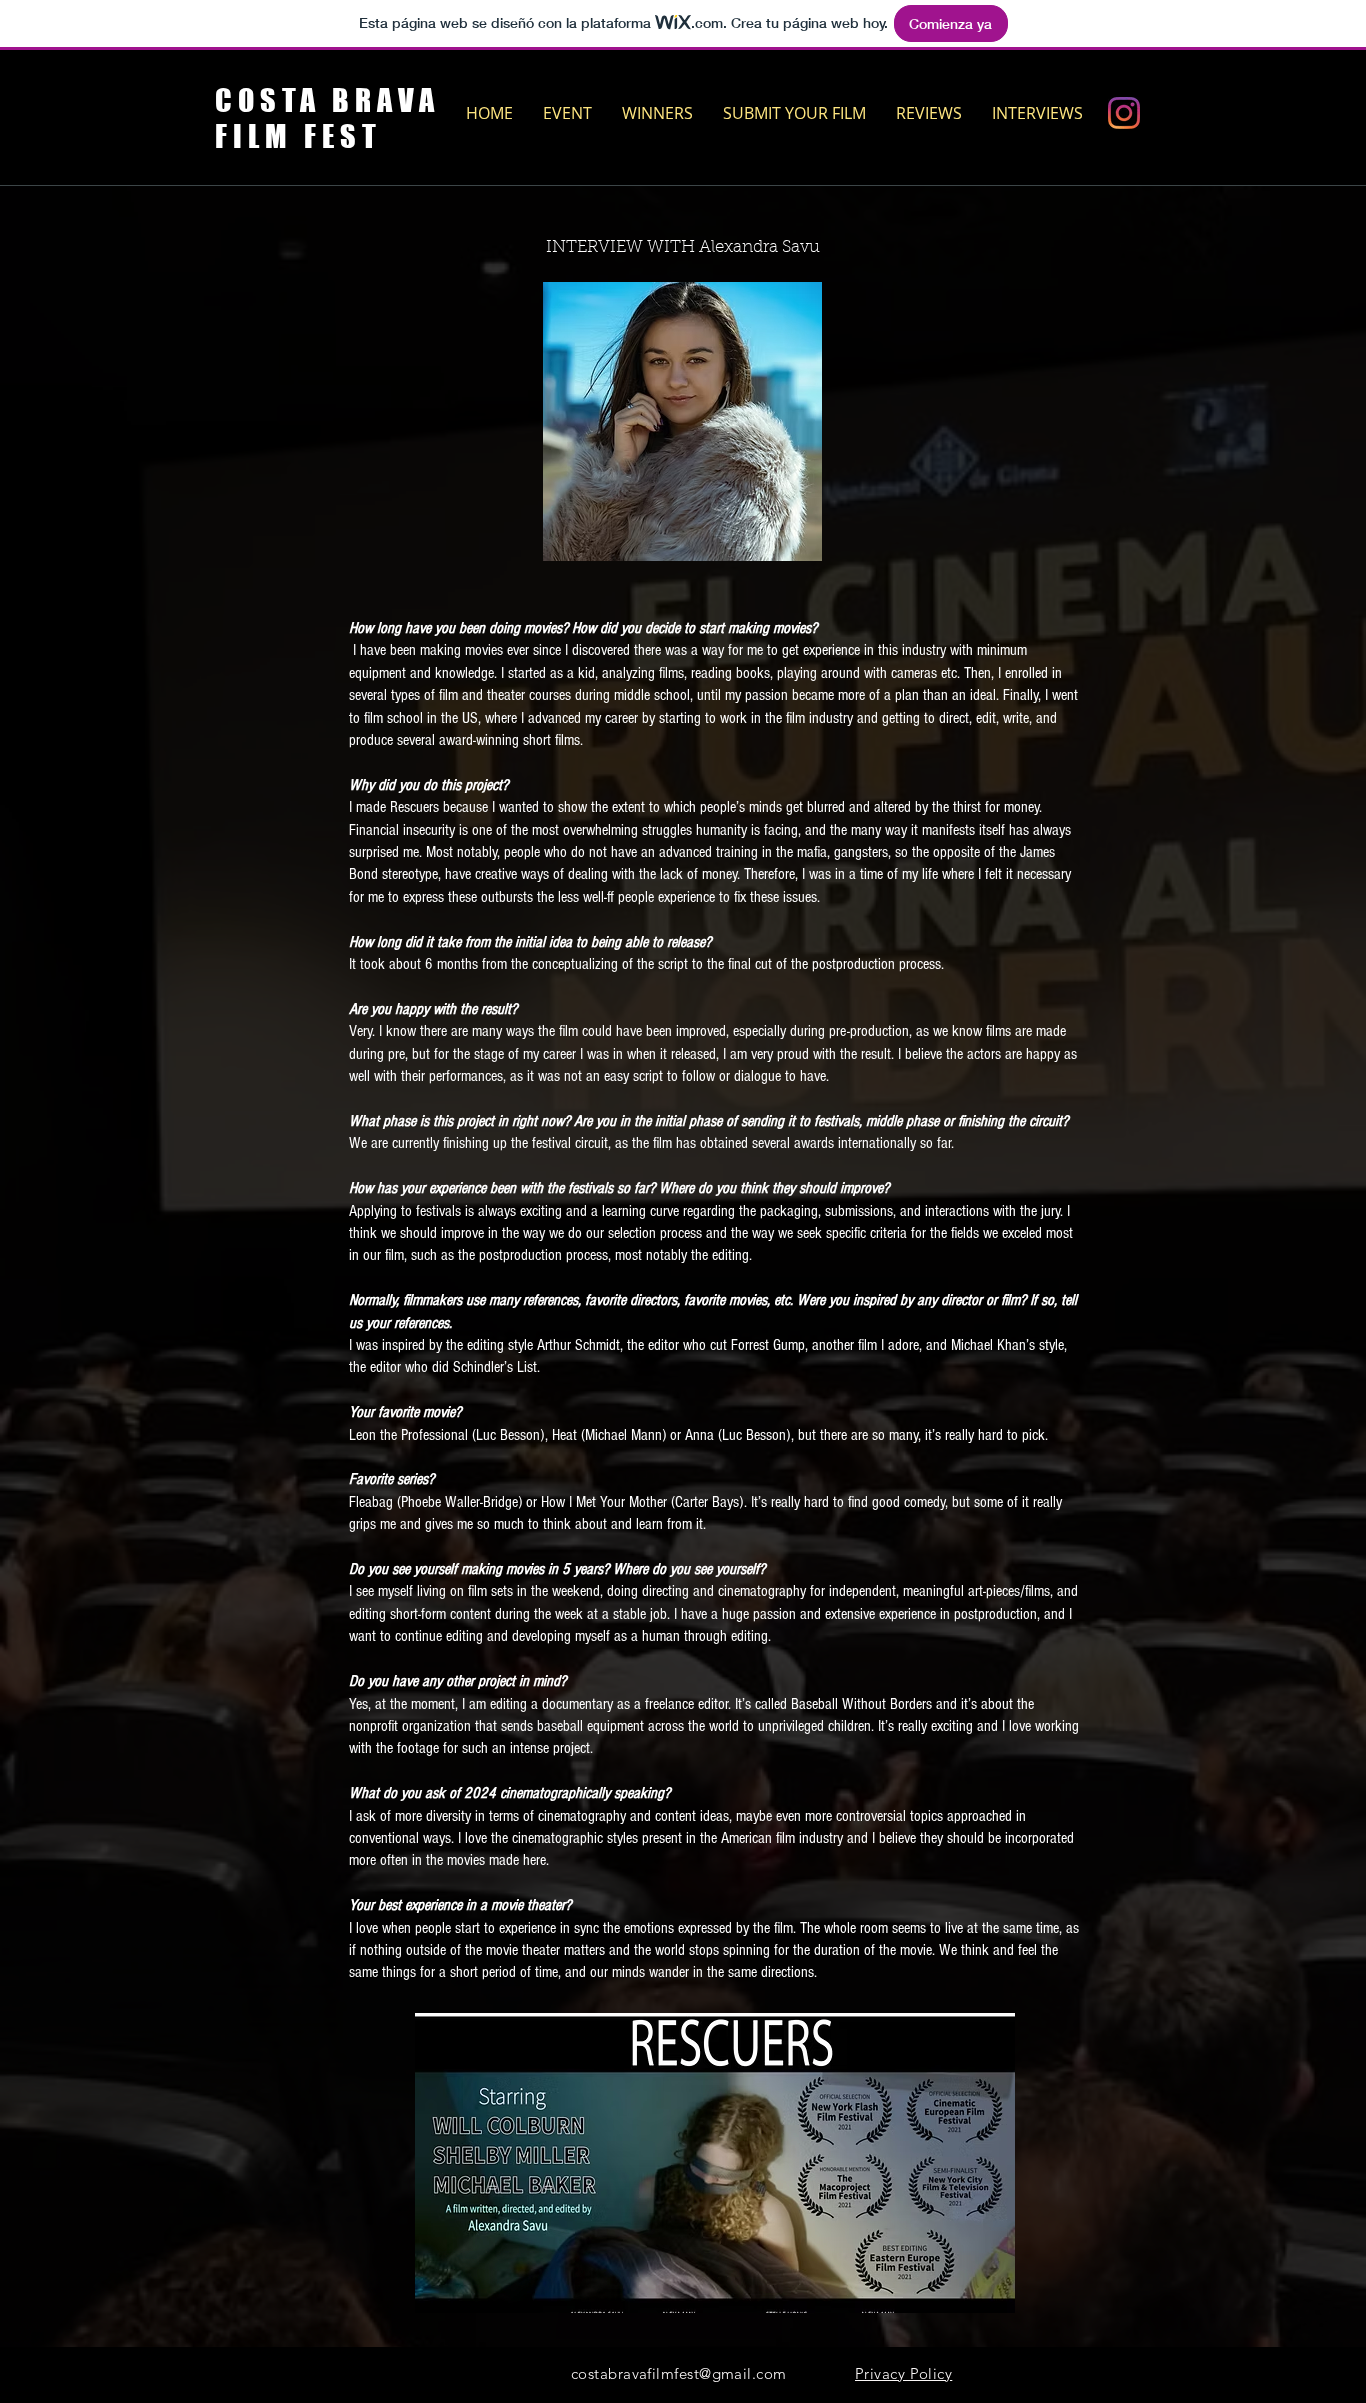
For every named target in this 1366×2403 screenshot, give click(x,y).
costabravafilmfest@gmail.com (679, 2373)
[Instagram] (1124, 113)
